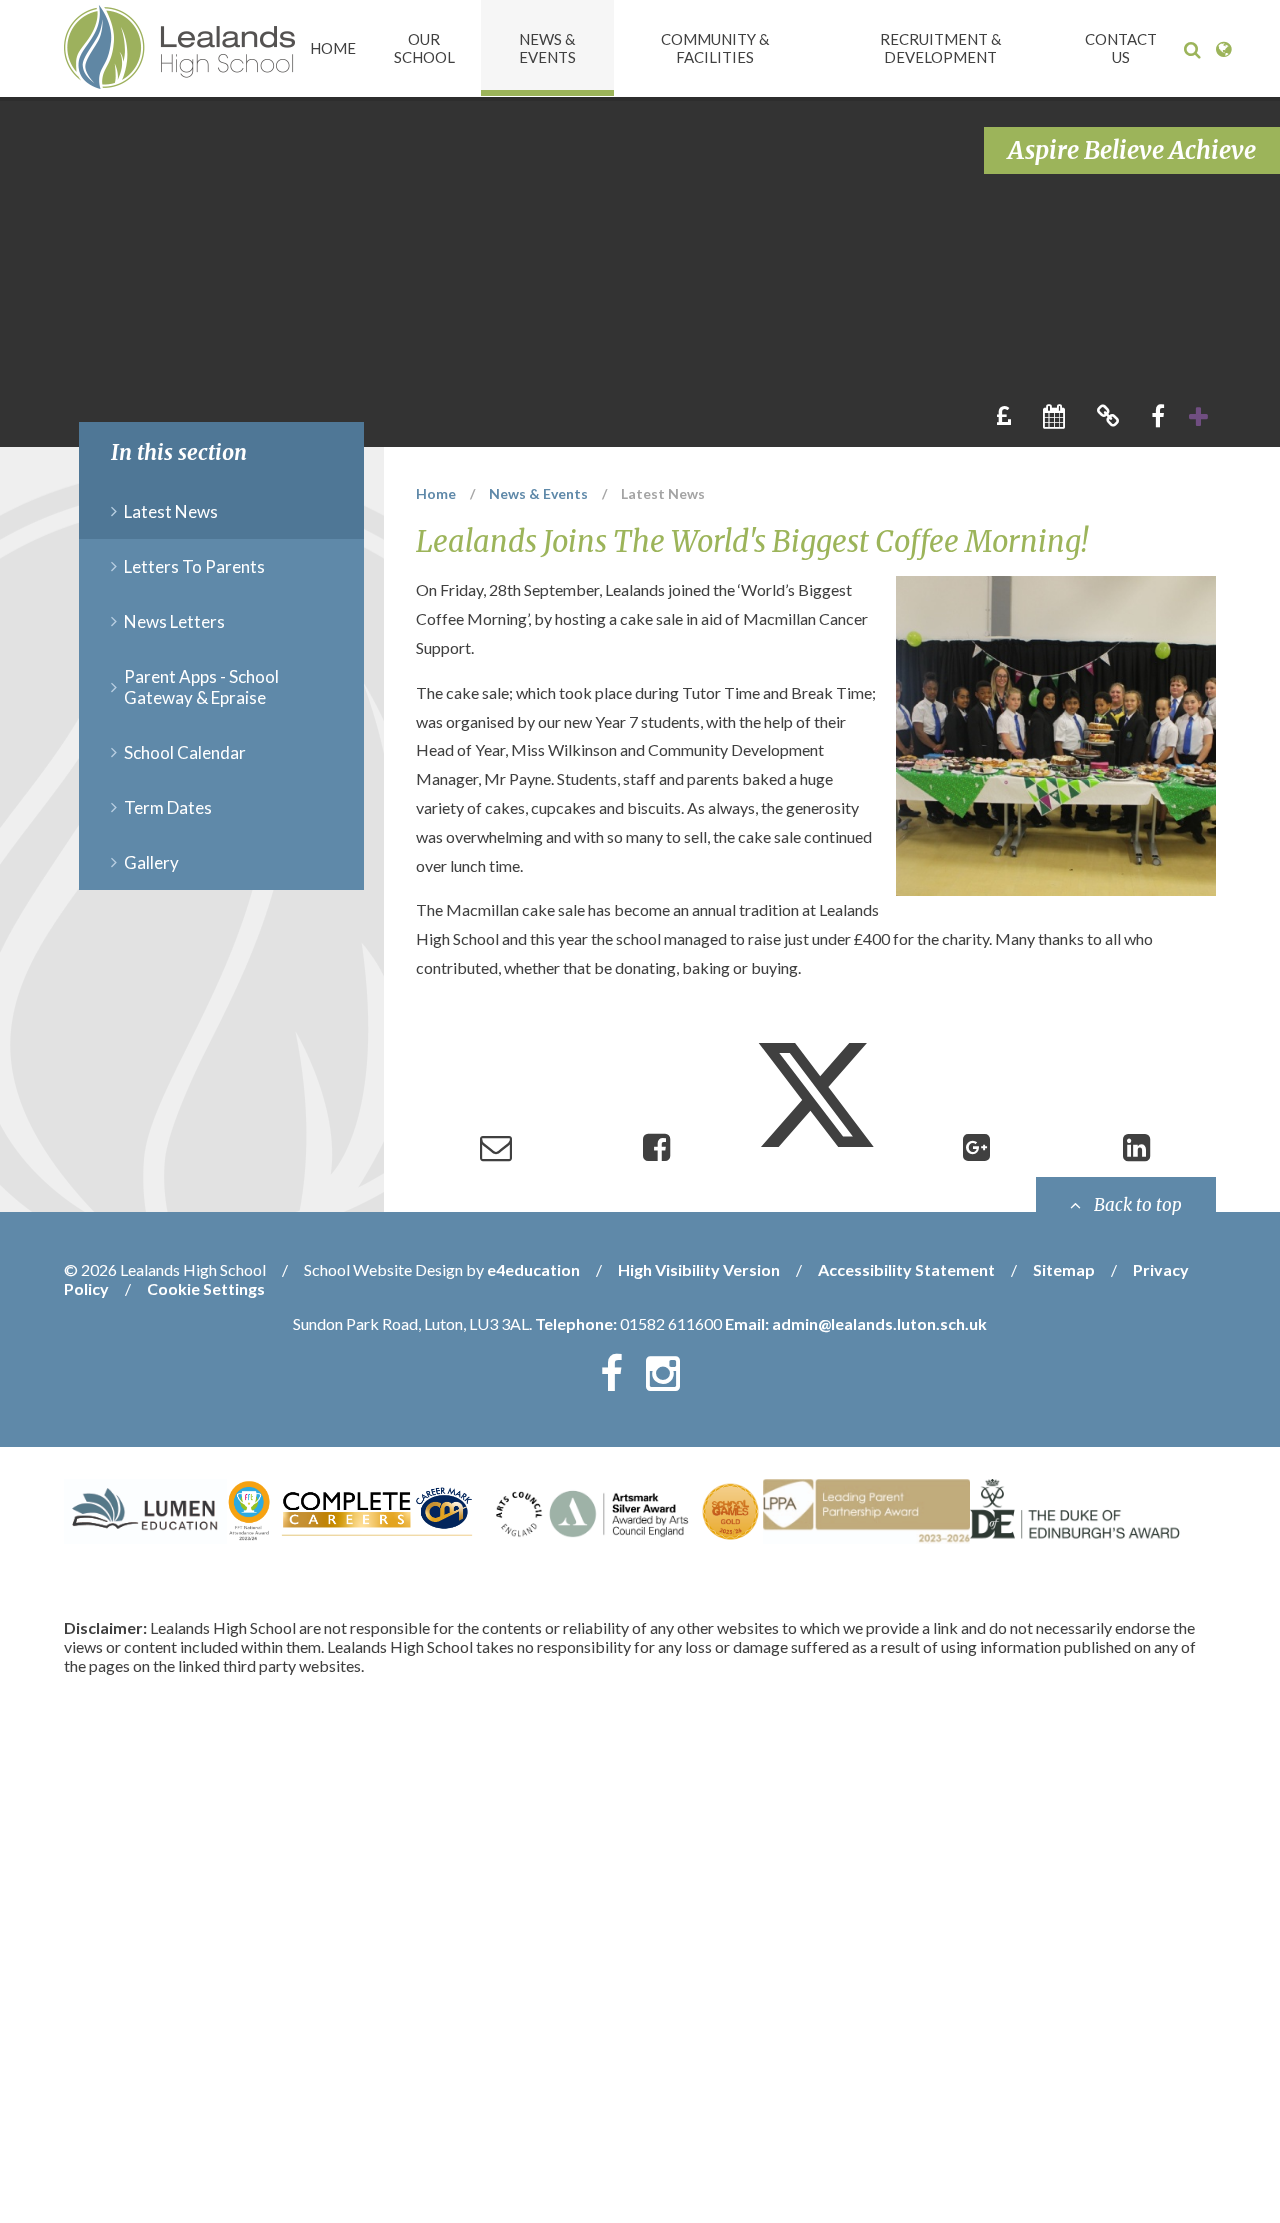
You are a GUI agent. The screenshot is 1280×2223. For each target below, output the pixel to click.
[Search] (1192, 49)
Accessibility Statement (906, 1269)
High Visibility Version (699, 1269)
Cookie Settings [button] (206, 1288)
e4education (533, 1269)
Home (436, 493)
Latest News (663, 493)
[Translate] (1223, 49)
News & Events (538, 493)
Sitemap (1064, 1269)
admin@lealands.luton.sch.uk (879, 1323)
